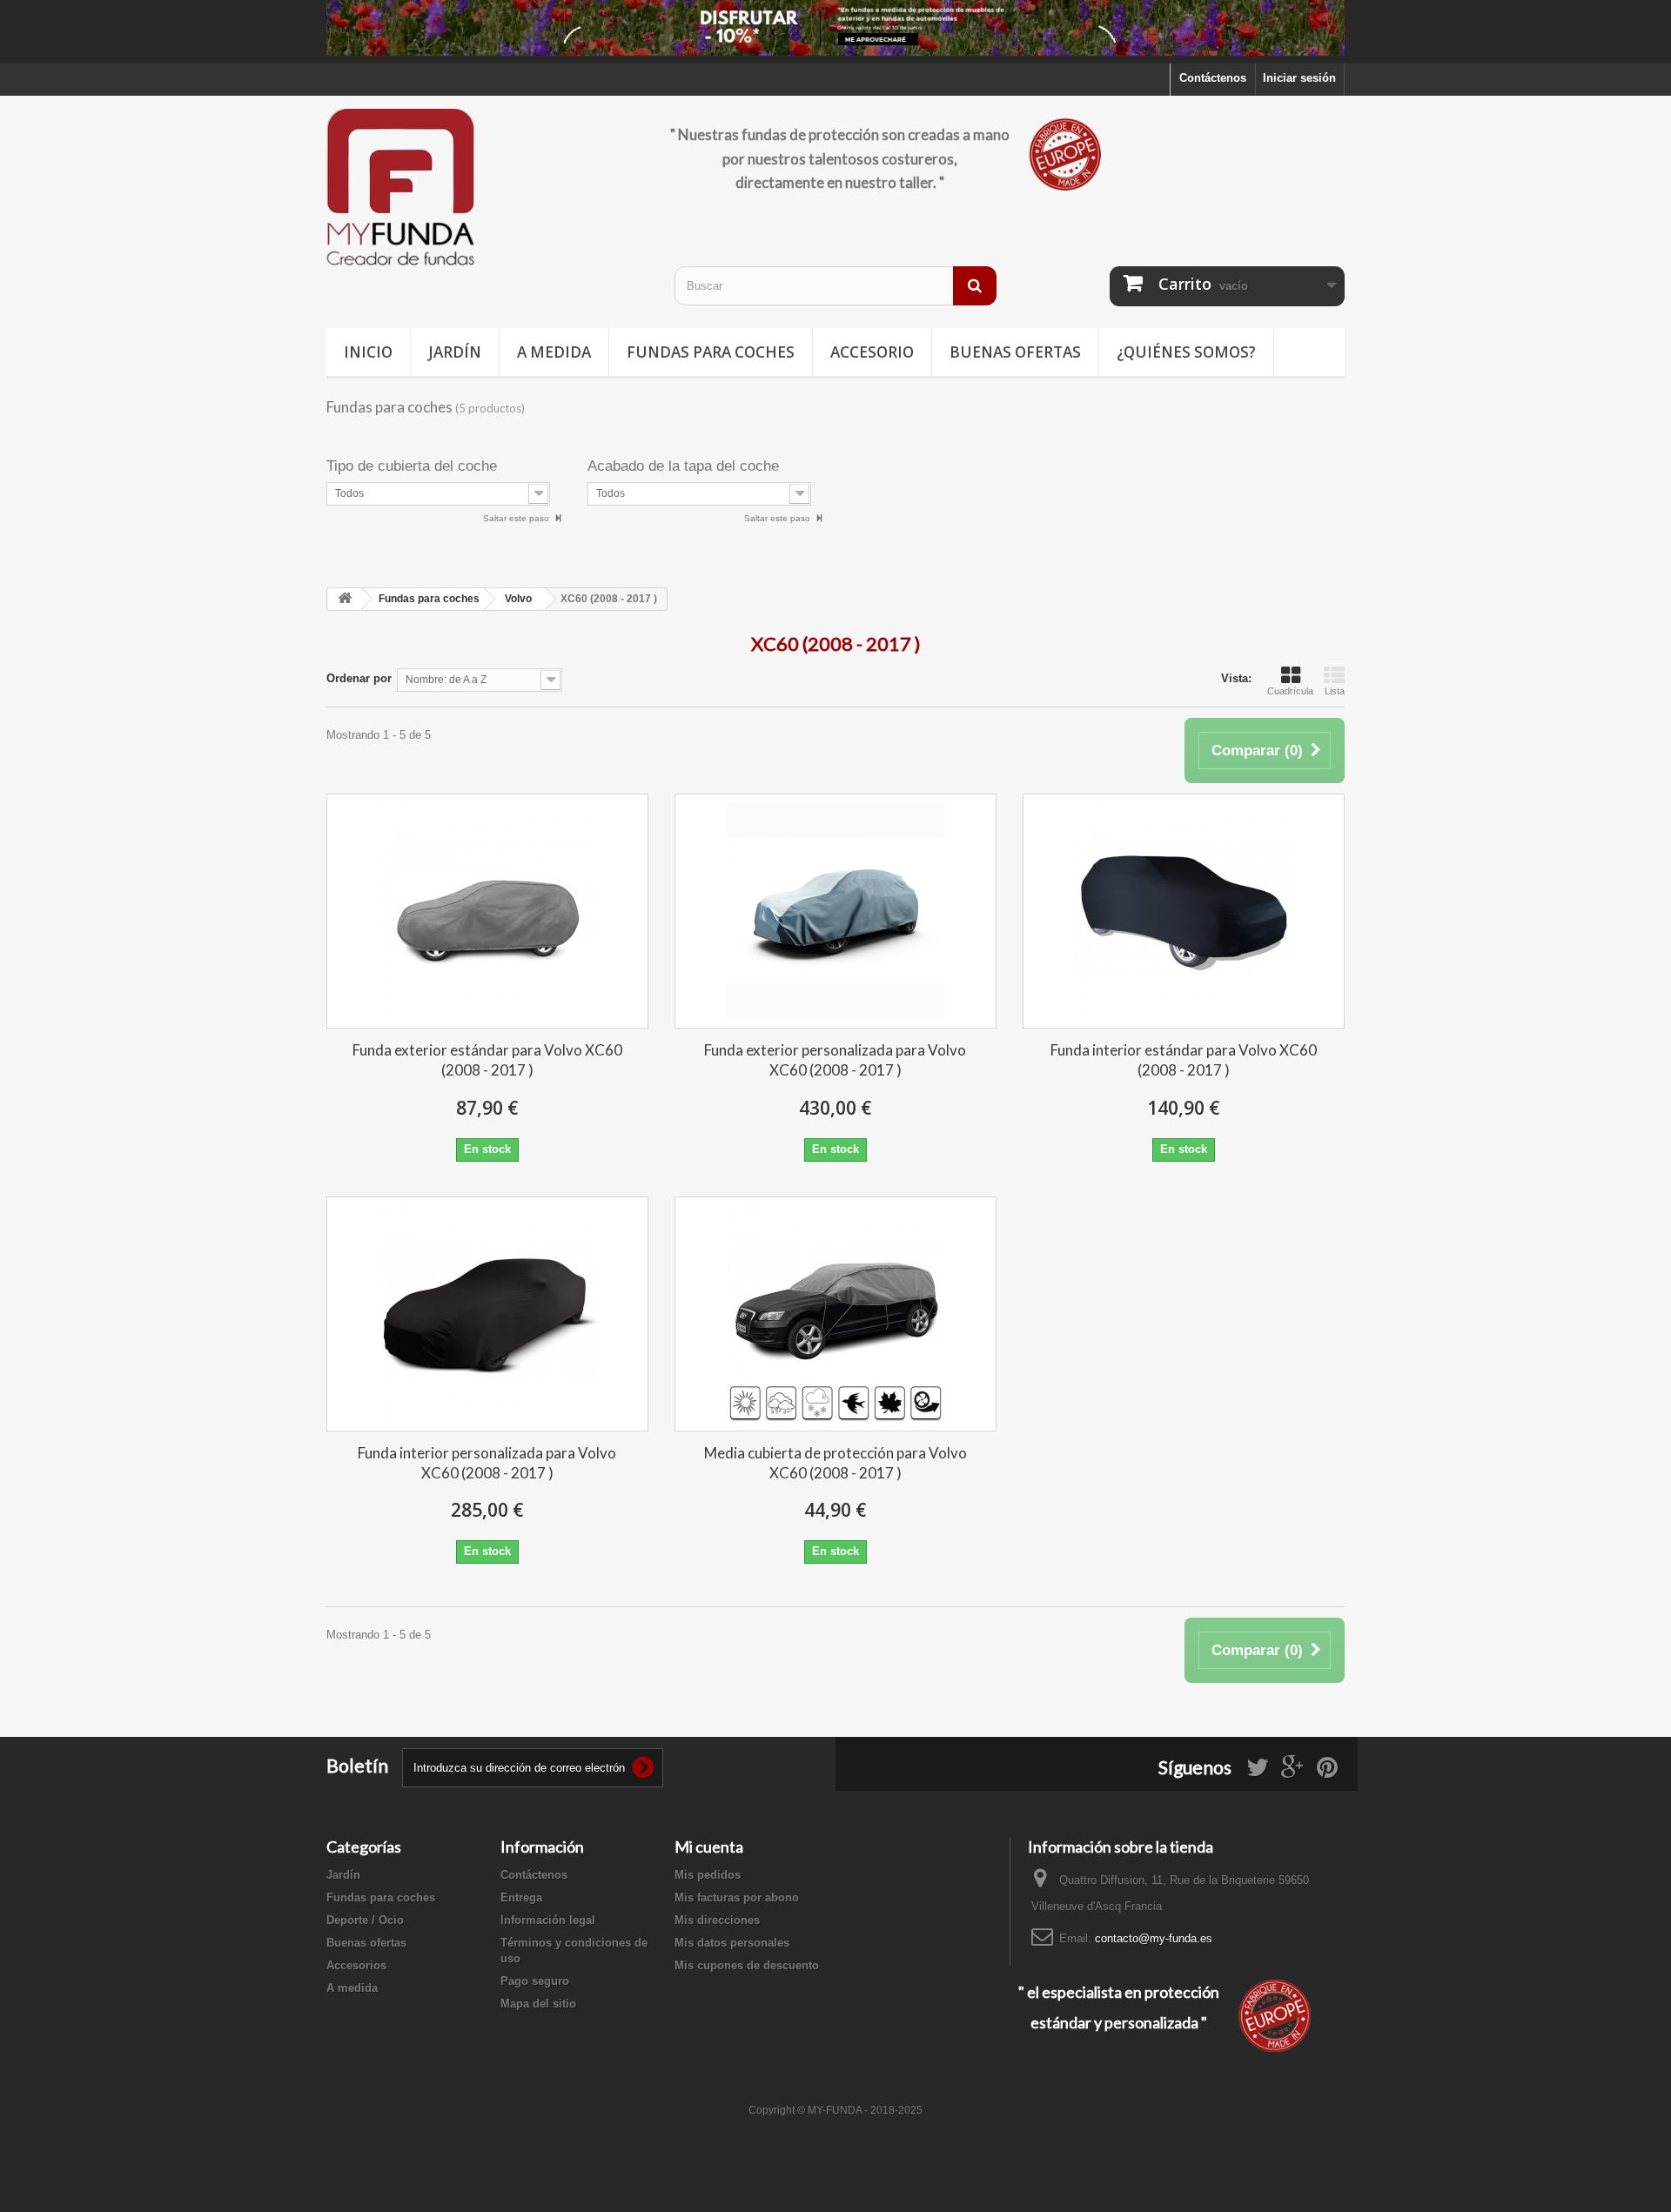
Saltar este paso (517, 518)
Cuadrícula (1290, 691)
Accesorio (872, 352)
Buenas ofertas (1015, 352)
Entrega (521, 1897)
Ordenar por (359, 678)
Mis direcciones (717, 1920)
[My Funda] (487, 188)
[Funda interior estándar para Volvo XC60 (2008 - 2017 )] (1184, 911)
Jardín (455, 352)
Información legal (548, 1920)
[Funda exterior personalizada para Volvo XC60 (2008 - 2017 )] (835, 911)
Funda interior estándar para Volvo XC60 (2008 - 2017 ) (1184, 1060)
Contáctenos (1213, 78)
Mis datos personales (732, 1943)
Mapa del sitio (538, 2004)
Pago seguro (535, 1981)
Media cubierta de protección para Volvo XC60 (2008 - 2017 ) (835, 1463)
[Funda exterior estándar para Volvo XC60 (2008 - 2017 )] (487, 911)
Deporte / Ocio (365, 1920)
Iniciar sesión (1299, 78)
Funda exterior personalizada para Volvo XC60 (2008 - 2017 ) (835, 1060)
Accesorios (356, 1965)
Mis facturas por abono (737, 1897)
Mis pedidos (708, 1875)
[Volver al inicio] (345, 599)
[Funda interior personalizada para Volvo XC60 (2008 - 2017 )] (487, 1314)
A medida (554, 352)
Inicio (368, 352)
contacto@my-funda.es (1154, 1938)
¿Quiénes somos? (1186, 352)
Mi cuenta (709, 1847)
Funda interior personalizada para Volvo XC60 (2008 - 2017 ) (487, 1463)
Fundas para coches (711, 352)
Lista (1335, 691)
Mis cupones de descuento (747, 1965)
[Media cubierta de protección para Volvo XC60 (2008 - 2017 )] (835, 1314)
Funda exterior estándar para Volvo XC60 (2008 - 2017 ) (487, 1060)
